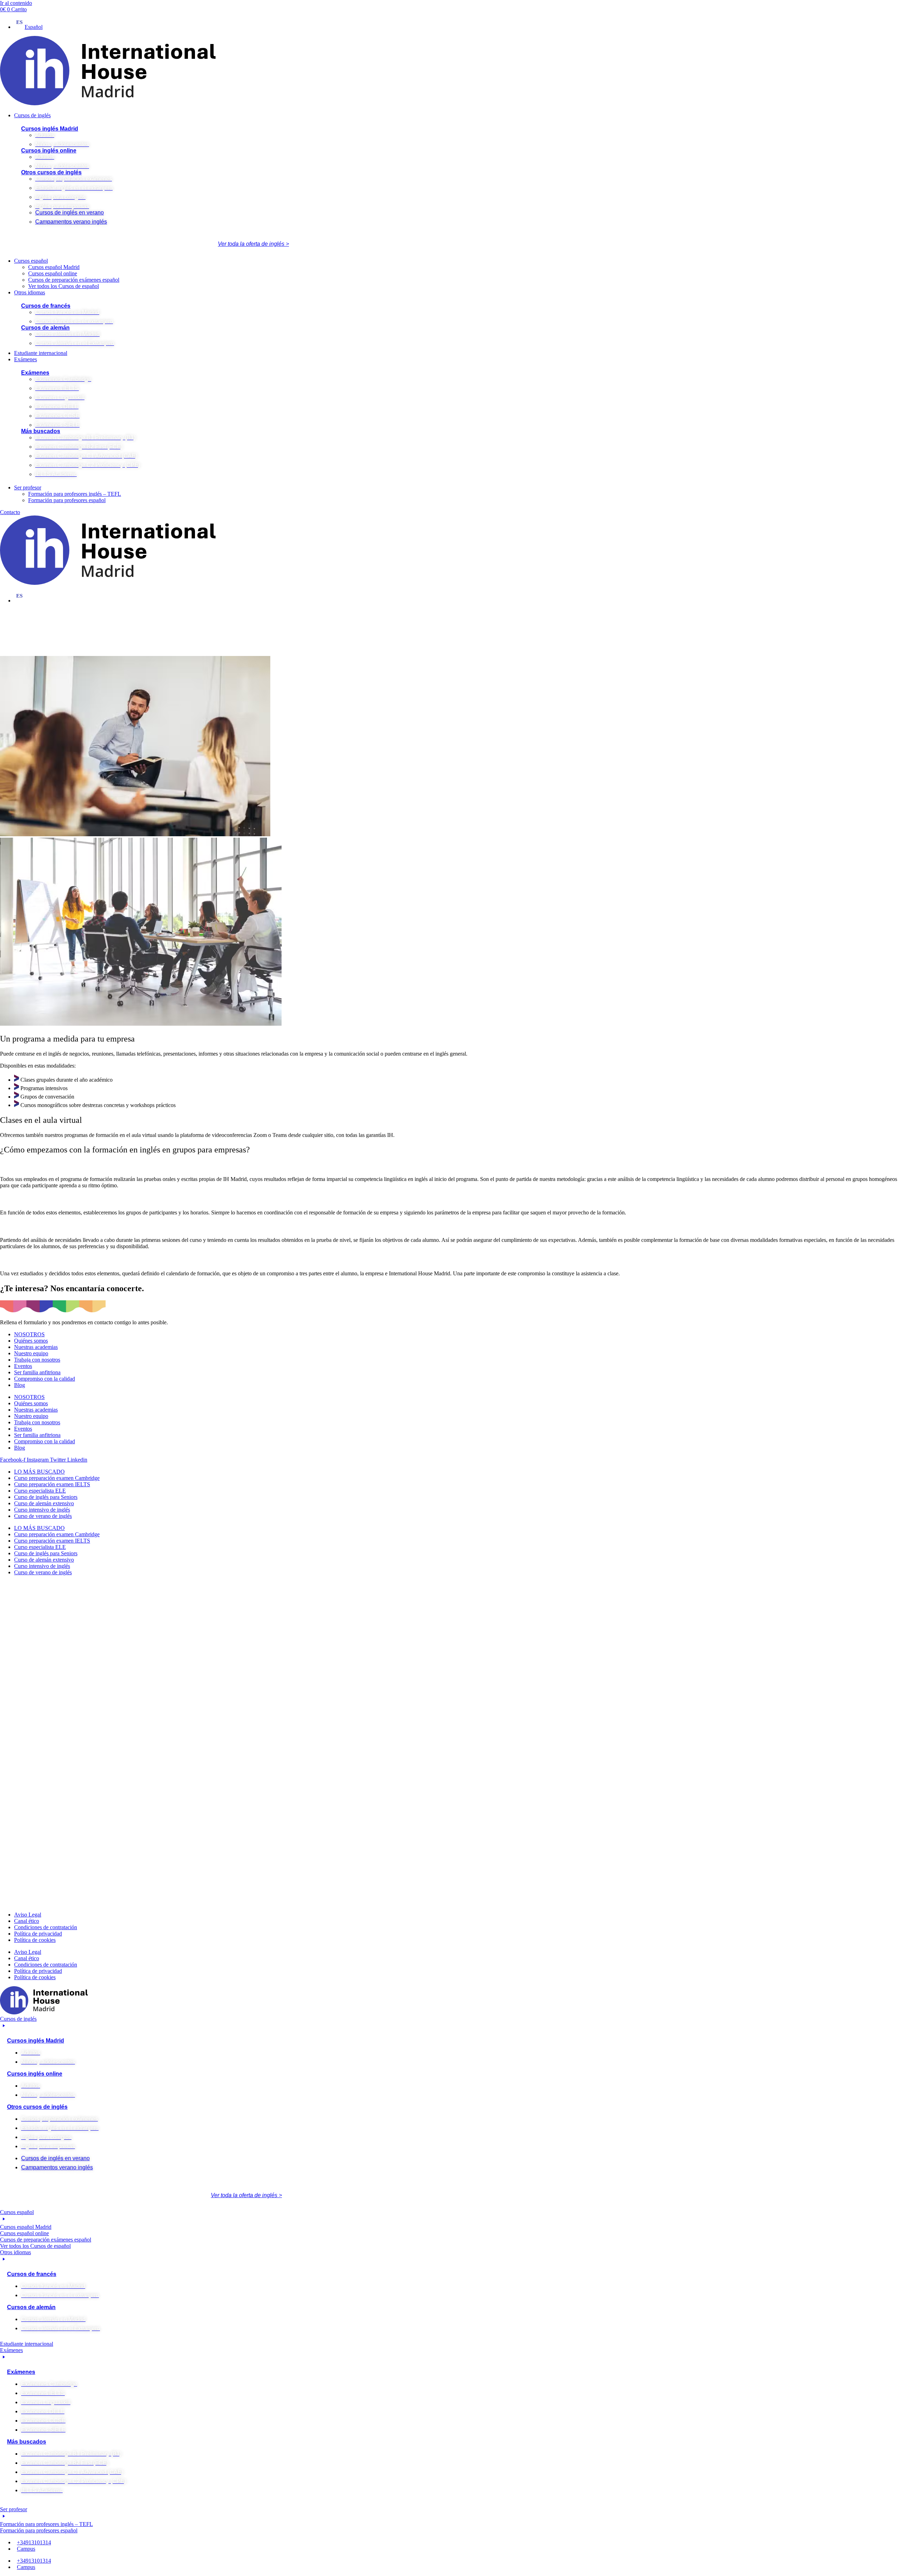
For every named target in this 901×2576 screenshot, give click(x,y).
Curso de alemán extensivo (44, 1503)
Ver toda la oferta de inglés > (253, 244)
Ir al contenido (16, 3)
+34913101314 (34, 2542)
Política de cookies (35, 1940)
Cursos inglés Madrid (50, 129)
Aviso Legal (28, 1915)
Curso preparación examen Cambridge (57, 1478)
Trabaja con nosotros (37, 1360)
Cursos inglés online (49, 151)
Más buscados (41, 431)
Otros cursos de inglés (51, 172)
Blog (20, 1385)
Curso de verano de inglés (43, 1516)
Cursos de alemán (45, 328)
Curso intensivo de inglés (42, 1510)
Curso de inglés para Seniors (46, 1497)
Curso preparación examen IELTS (52, 1484)
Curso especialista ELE (40, 1491)
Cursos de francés (46, 306)
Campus (26, 2549)
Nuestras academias (36, 1347)
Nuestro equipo (31, 1353)
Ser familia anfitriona (37, 1372)
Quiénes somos (31, 1341)
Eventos (23, 1366)
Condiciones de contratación (46, 1927)
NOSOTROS (29, 1334)
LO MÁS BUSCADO (39, 1472)
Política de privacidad (38, 1934)
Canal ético (27, 1921)
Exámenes (35, 373)
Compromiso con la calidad (45, 1379)
